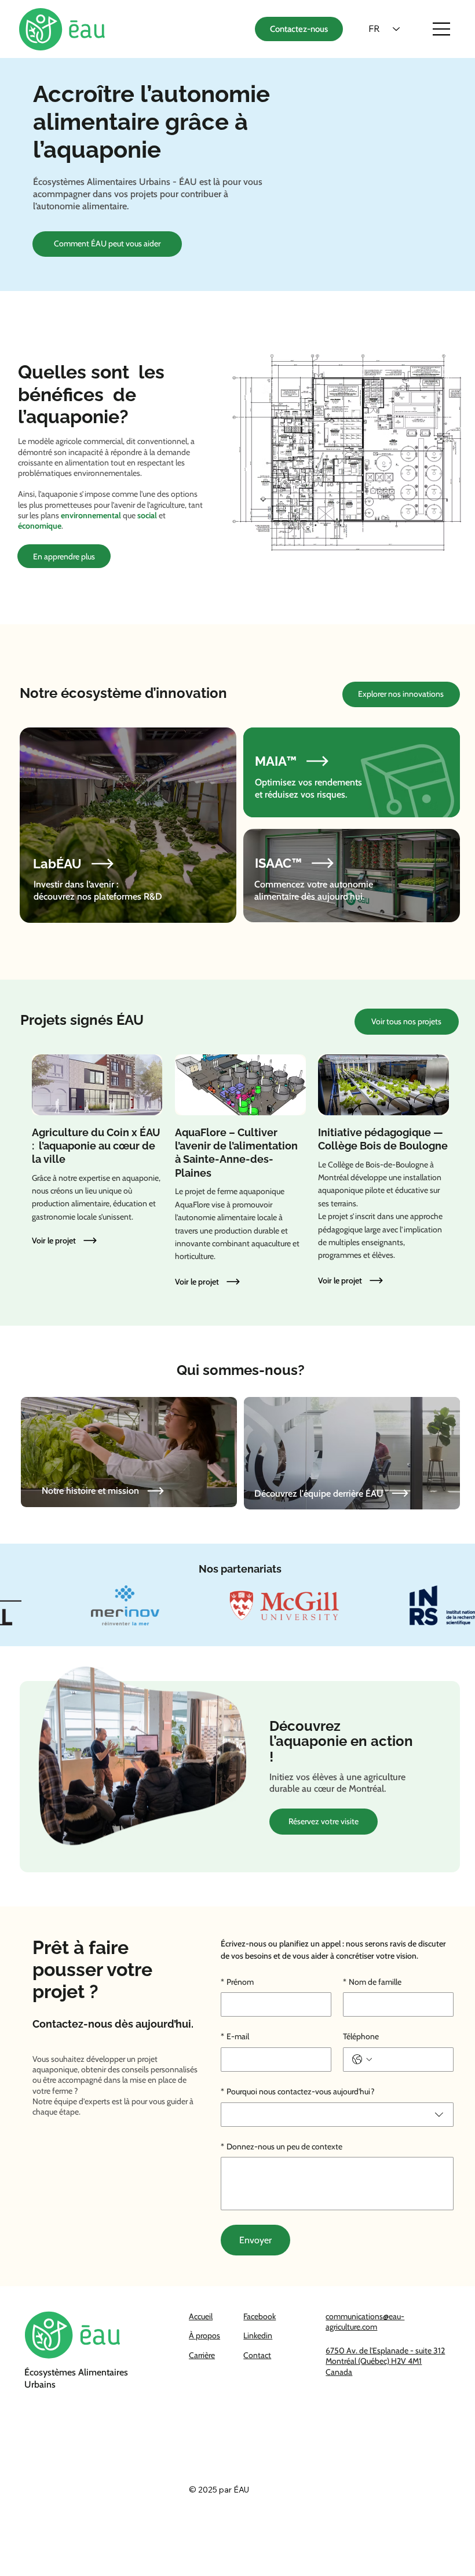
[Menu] (442, 29)
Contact (257, 2355)
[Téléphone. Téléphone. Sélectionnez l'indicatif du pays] (362, 2060)
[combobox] (337, 2115)
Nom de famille (372, 1982)
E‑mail (235, 2036)
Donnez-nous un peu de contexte (282, 2146)
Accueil (201, 2316)
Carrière (202, 2355)
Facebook (260, 2316)
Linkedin (258, 2335)
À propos (204, 2335)
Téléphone (361, 2036)
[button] (82, 1240)
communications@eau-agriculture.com (365, 2322)
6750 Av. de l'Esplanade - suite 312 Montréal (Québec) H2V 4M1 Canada (385, 2361)
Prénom (237, 1982)
